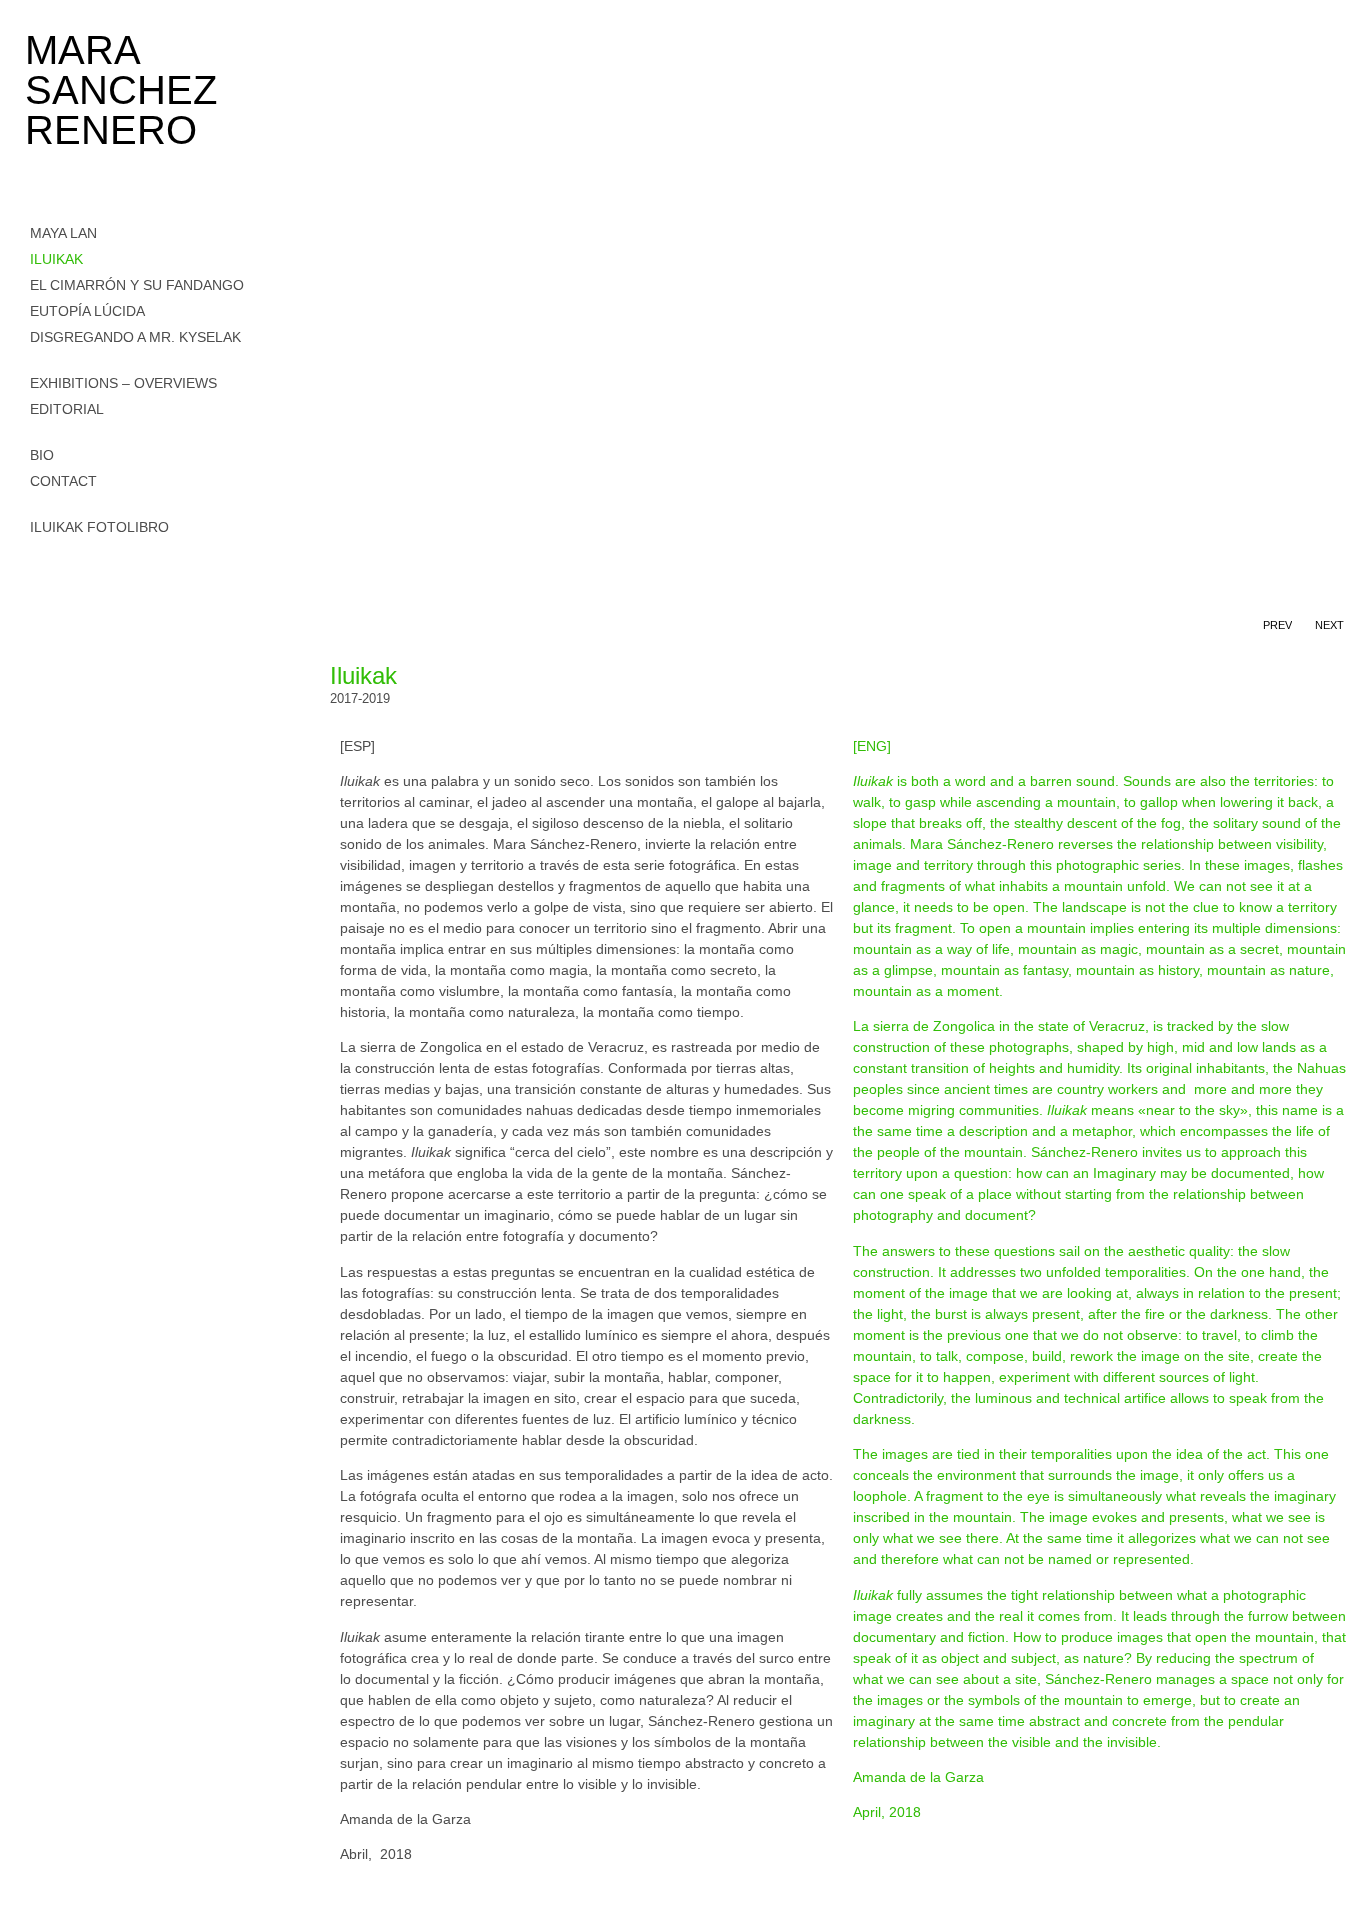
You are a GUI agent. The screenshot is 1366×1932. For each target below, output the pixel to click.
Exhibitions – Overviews (123, 383)
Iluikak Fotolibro (99, 527)
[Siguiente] (1104, 150)
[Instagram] (38, 614)
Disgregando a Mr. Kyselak (135, 337)
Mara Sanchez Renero (121, 90)
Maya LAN (63, 233)
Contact (63, 481)
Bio (42, 455)
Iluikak (56, 259)
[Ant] (581, 150)
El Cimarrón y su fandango (137, 285)
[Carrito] (37, 556)
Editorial (67, 409)
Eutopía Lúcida (87, 311)
